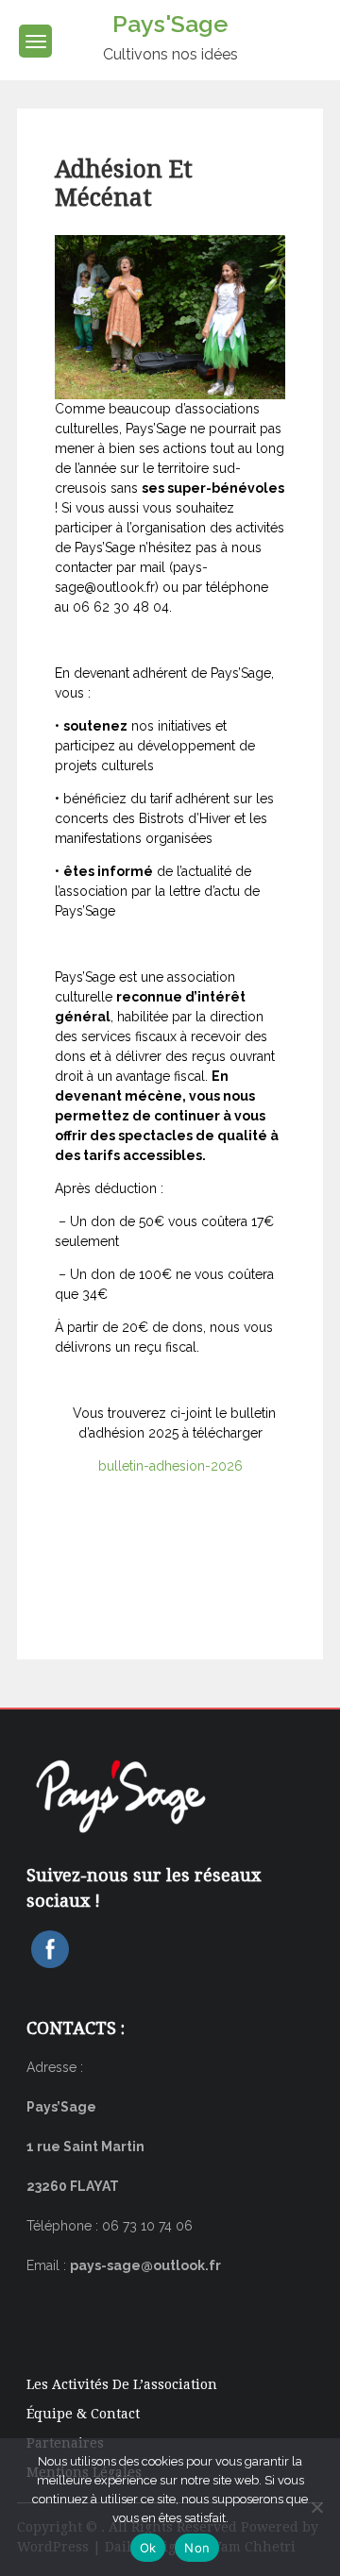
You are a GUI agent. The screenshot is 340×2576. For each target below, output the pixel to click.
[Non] (316, 2507)
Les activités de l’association (122, 2384)
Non (197, 2548)
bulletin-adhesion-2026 (170, 1466)
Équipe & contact (83, 2414)
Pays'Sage (170, 24)
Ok (148, 2548)
